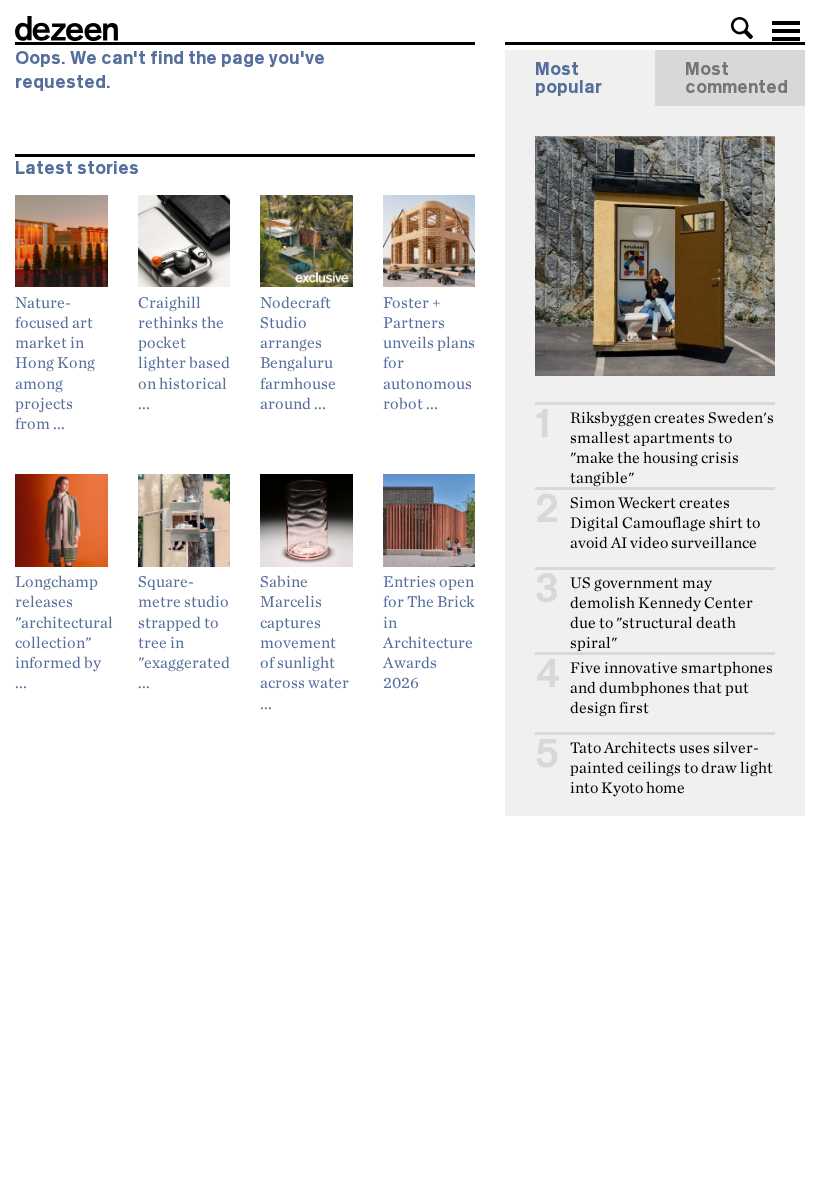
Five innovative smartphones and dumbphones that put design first (671, 687)
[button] (742, 28)
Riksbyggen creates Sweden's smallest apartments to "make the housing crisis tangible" (672, 447)
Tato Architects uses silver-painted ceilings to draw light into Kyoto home (671, 767)
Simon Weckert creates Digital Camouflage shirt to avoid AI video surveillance (665, 522)
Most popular (568, 78)
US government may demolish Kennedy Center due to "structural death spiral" (661, 612)
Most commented (736, 78)
